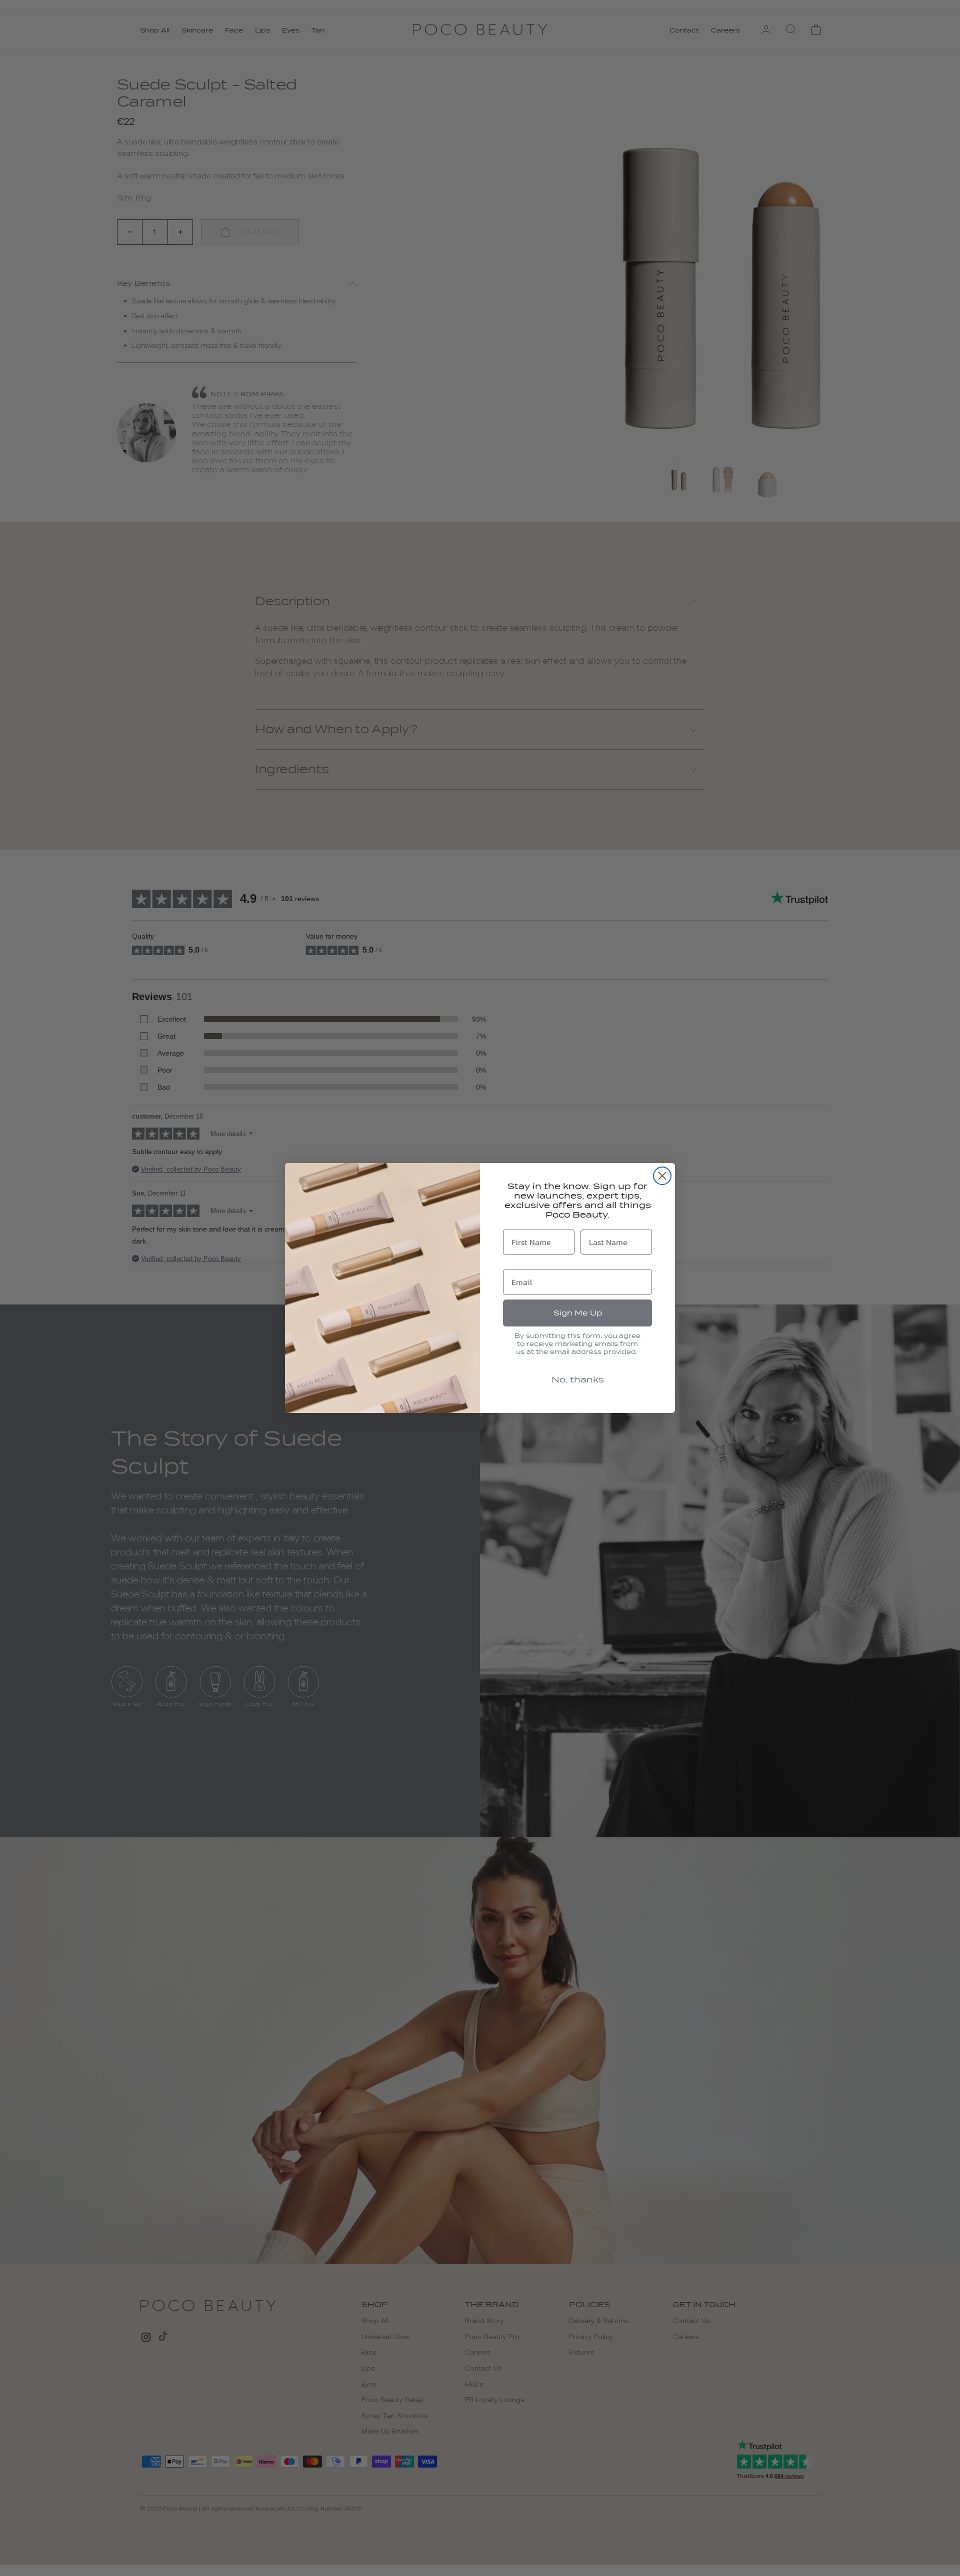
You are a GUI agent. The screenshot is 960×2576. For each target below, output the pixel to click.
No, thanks (578, 1380)
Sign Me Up (578, 1313)
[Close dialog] (662, 1176)
